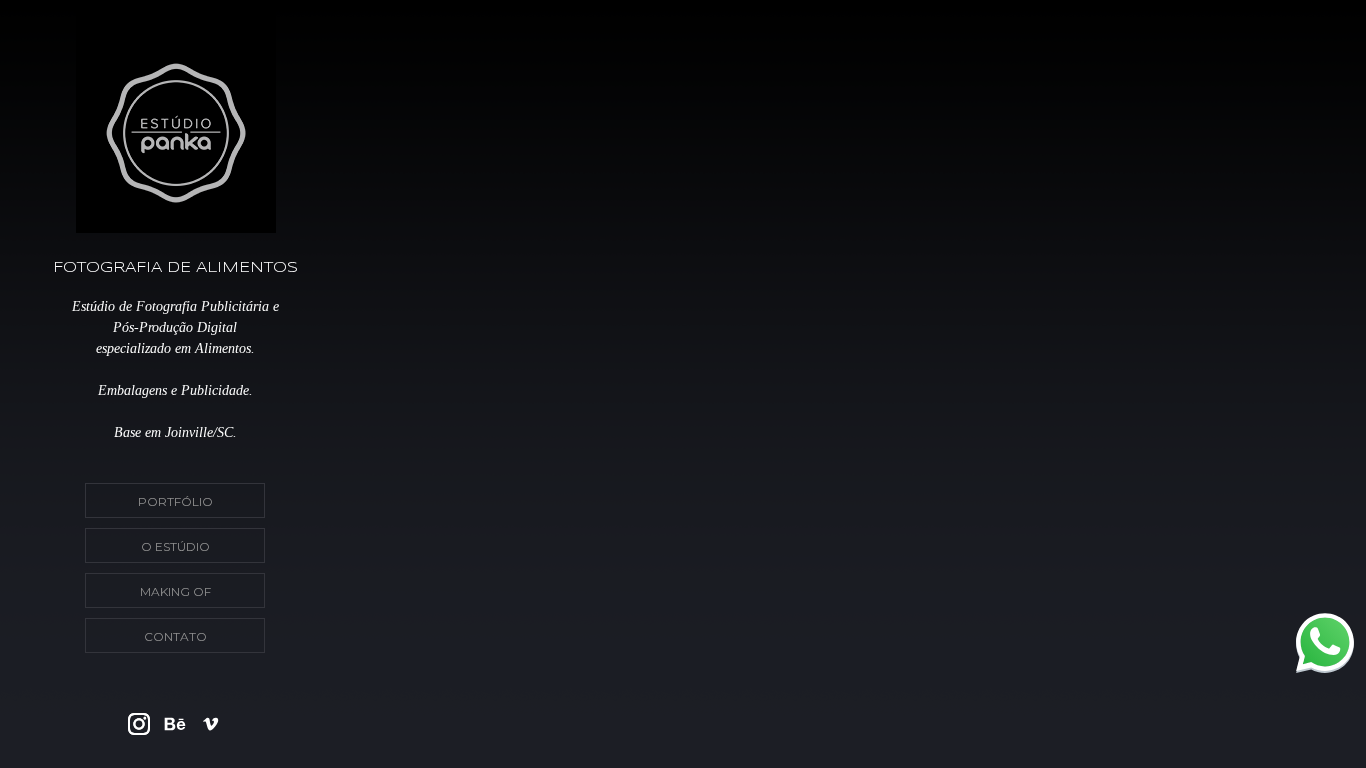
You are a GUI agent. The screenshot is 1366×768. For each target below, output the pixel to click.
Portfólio (175, 501)
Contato (175, 636)
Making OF (175, 591)
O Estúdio (175, 546)
